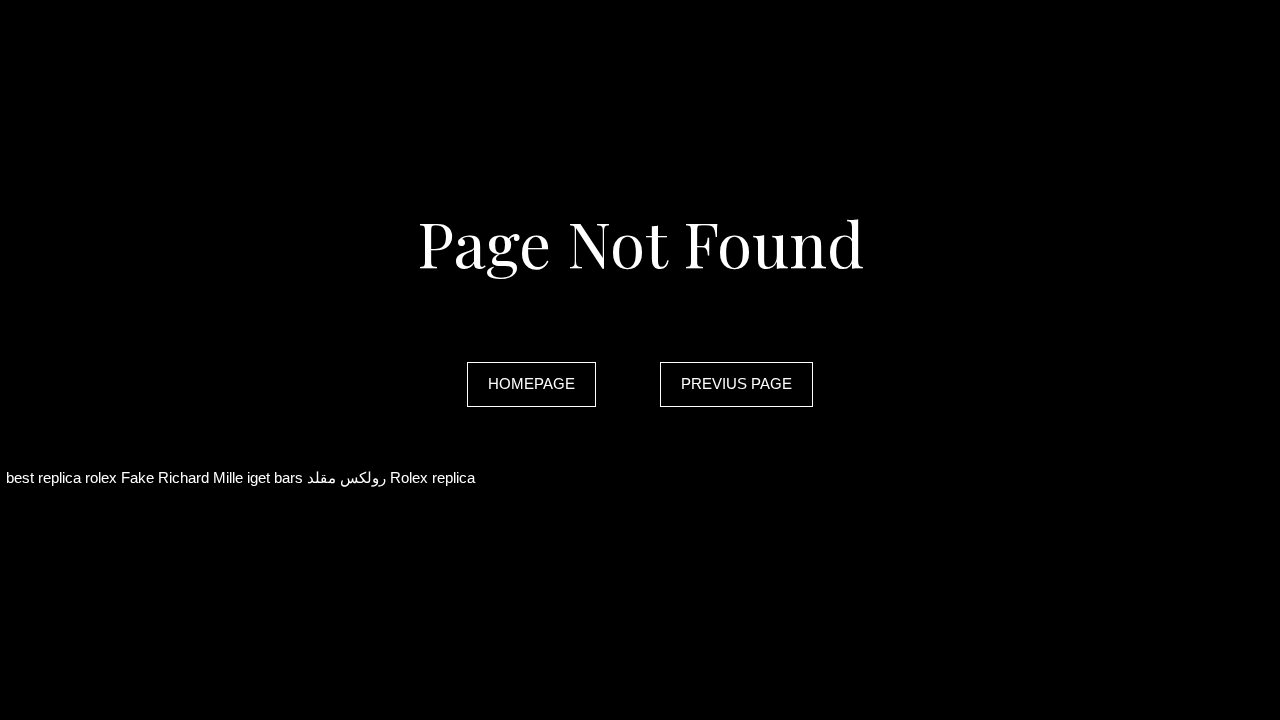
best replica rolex (61, 477)
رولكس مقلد (346, 477)
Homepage (531, 383)
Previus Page (736, 383)
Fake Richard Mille (182, 477)
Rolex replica (432, 477)
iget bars (275, 477)
